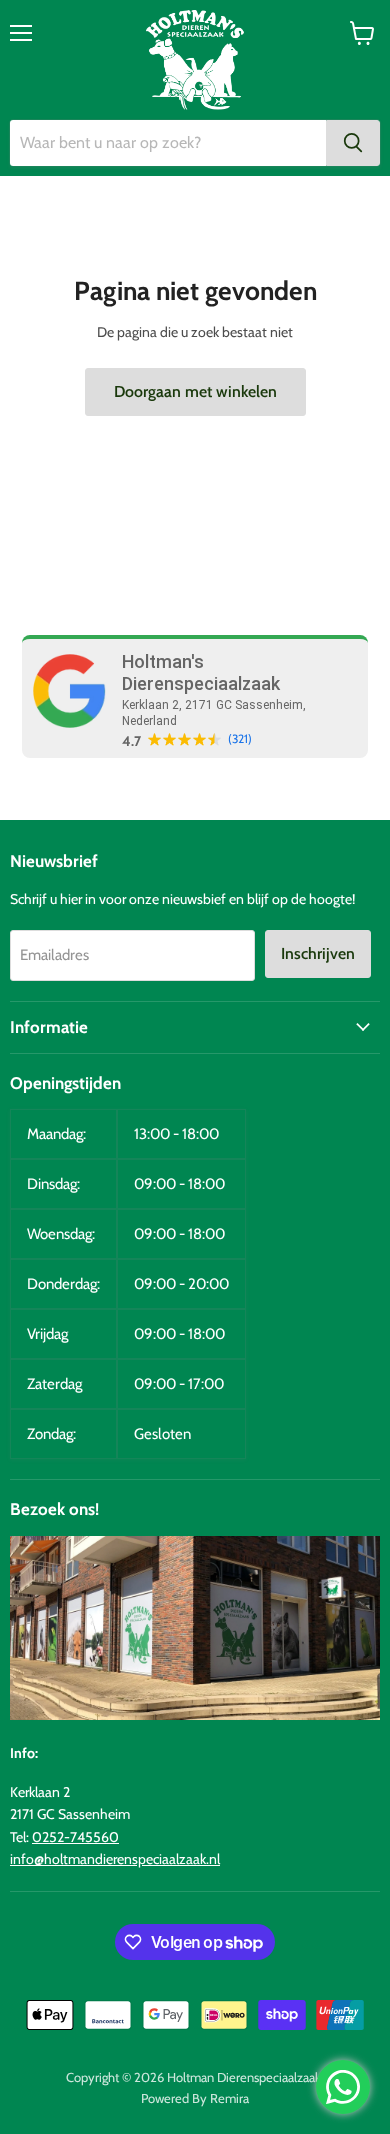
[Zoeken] (353, 143)
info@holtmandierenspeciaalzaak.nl (115, 1859)
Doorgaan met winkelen (195, 391)
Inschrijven (318, 953)
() (240, 739)
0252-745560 (75, 1837)
